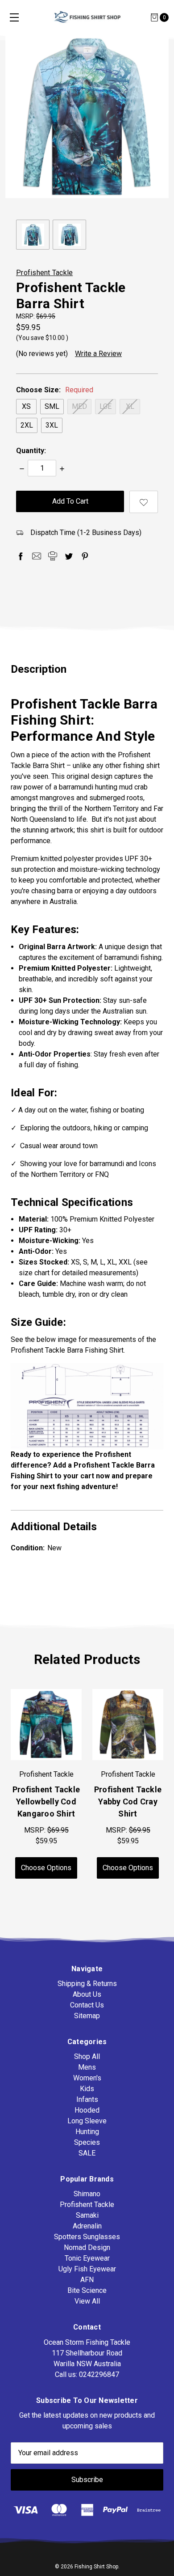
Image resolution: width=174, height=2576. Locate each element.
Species (87, 2142)
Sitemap (87, 2016)
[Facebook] (21, 556)
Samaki (87, 2215)
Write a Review (98, 354)
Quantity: (31, 451)
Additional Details (54, 1527)
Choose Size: (55, 390)
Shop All (87, 2056)
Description (39, 669)
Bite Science (87, 2290)
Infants (87, 2099)
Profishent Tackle (87, 2205)
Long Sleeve (87, 2121)
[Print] (53, 556)
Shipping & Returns (87, 1984)
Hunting (87, 2132)
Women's (87, 2078)
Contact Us (87, 2005)
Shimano (87, 2194)
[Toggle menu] (14, 17)
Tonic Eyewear (87, 2258)
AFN (87, 2280)
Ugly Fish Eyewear (87, 2269)
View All (87, 2301)
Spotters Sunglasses (87, 2237)
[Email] (37, 556)
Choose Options (46, 1868)
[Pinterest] (85, 556)
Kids (87, 2089)
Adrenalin (87, 2226)
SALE (87, 2153)
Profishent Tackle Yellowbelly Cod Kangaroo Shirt (46, 1802)
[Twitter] (69, 556)
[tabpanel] (128, 1784)
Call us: (87, 2374)
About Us (87, 1994)
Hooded (87, 2110)
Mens (87, 2067)
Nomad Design (87, 2247)
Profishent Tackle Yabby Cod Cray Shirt (128, 1802)
